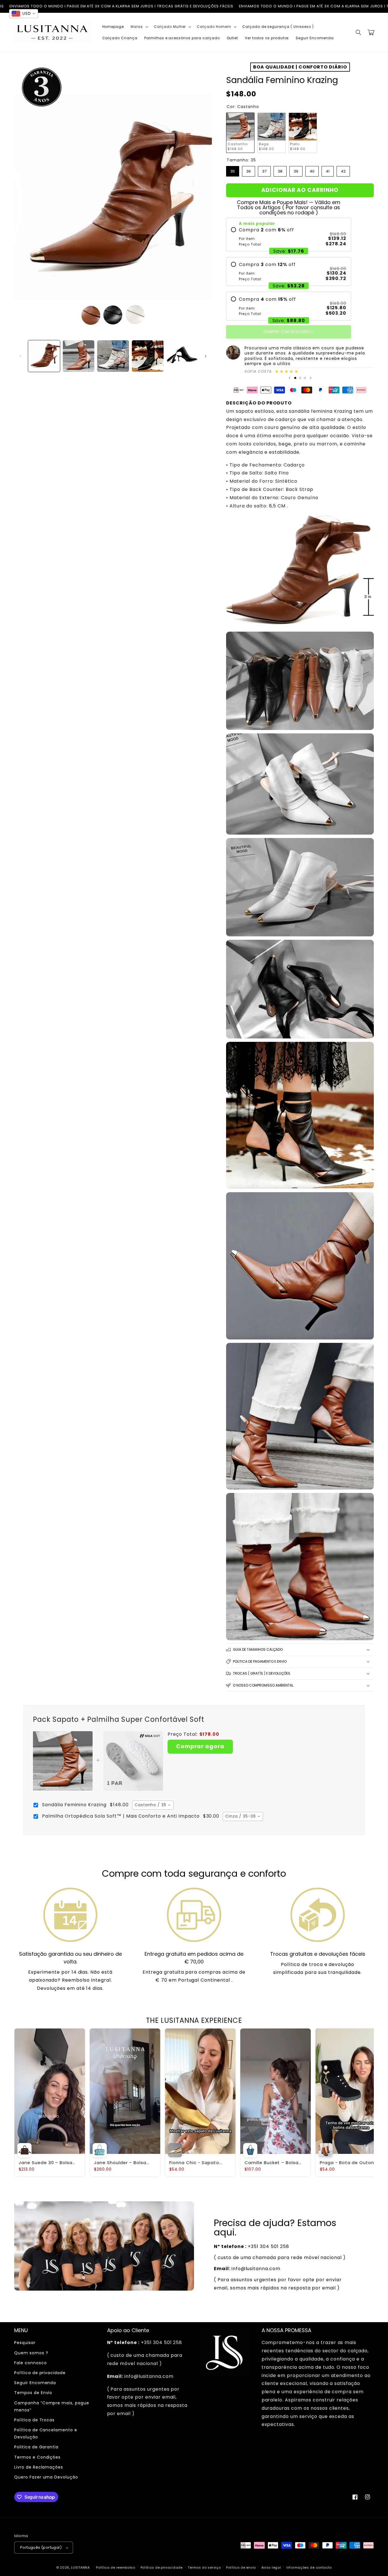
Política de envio (241, 2567)
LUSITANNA (80, 2567)
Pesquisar (25, 2343)
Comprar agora (200, 1746)
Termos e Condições (37, 2457)
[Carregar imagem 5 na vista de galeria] (182, 356)
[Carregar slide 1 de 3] (295, 378)
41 (328, 170)
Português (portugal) (41, 2547)
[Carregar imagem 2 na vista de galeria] (79, 356)
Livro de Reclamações (39, 2467)
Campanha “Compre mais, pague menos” (52, 2406)
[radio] (289, 237)
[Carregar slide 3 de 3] (305, 378)
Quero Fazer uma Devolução (46, 2477)
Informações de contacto (309, 2567)
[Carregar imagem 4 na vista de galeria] (148, 356)
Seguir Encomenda (35, 2383)
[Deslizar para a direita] (206, 356)
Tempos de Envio (33, 2393)
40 (312, 170)
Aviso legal (271, 2567)
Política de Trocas (34, 2420)
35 (233, 170)
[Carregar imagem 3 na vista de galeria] (113, 356)
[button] (139, 27)
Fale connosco (30, 2363)
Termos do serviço (204, 2567)
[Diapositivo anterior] (289, 378)
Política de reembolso (116, 2567)
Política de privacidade (40, 2373)
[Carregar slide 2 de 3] (300, 378)
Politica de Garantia (36, 2447)
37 (264, 170)
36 (249, 170)
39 (296, 170)
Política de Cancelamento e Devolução (46, 2433)
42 (343, 170)
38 (280, 170)
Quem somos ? (31, 2353)
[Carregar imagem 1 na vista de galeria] (44, 356)
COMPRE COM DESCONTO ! (289, 332)
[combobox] (153, 1805)
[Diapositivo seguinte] (311, 378)
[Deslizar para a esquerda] (20, 356)
